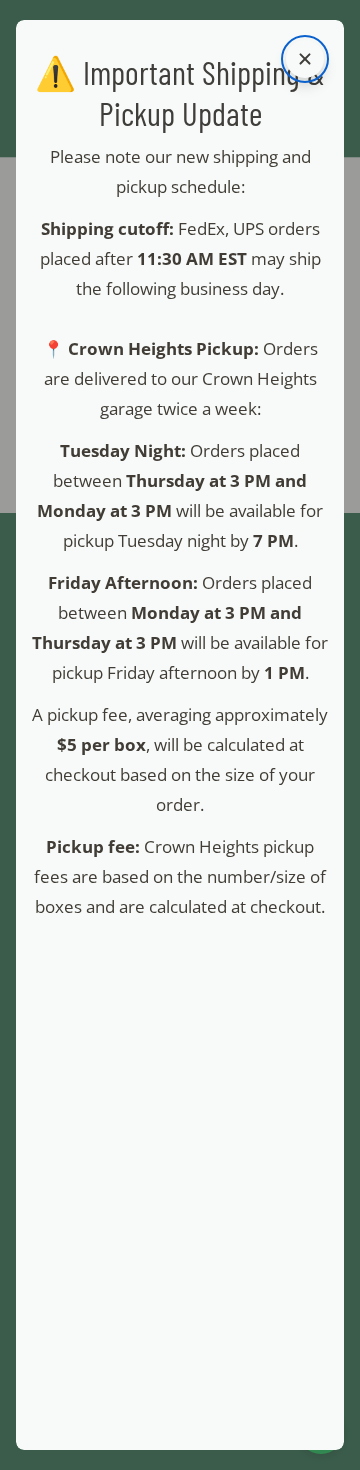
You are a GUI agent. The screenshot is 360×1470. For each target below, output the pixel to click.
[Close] (305, 59)
